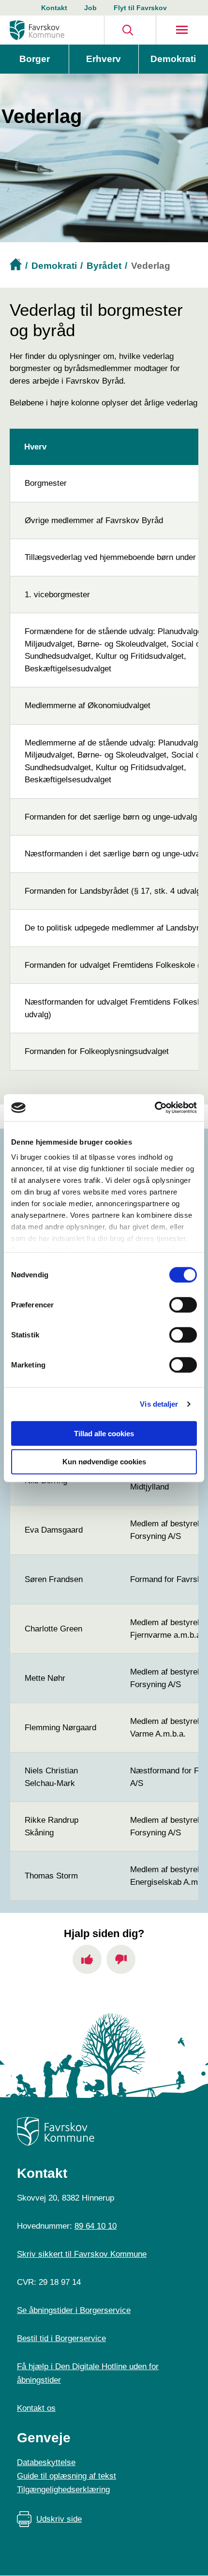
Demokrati (173, 59)
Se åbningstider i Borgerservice (74, 2310)
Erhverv (104, 59)
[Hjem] (37, 30)
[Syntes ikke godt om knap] (121, 1959)
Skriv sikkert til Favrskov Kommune (82, 2254)
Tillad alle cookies (104, 1433)
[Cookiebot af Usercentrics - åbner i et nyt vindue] (155, 1108)
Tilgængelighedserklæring (63, 2490)
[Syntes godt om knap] (87, 1959)
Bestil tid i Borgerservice (61, 2338)
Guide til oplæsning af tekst (67, 2476)
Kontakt (54, 8)
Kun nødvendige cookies (104, 1462)
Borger (35, 59)
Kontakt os (36, 2408)
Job (90, 8)
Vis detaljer (159, 1404)
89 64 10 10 (96, 2226)
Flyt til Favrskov (140, 8)
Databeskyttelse (46, 2462)
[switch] (183, 1304)
